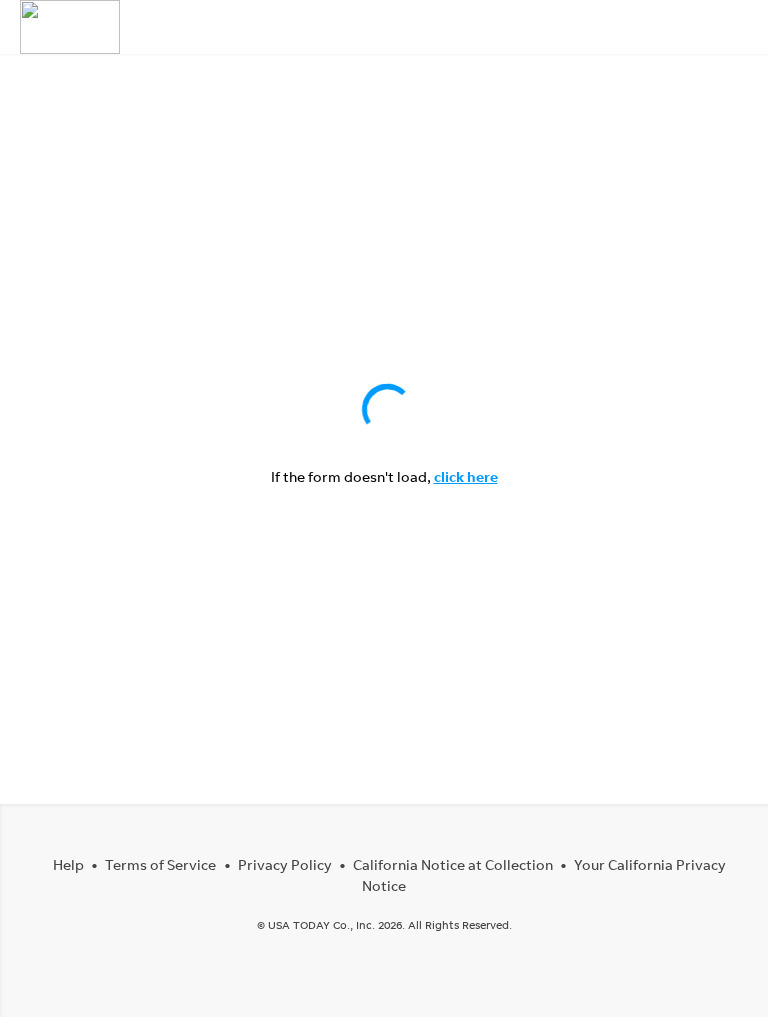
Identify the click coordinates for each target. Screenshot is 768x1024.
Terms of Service (160, 864)
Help (68, 864)
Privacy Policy (285, 864)
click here (466, 476)
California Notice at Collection (453, 864)
